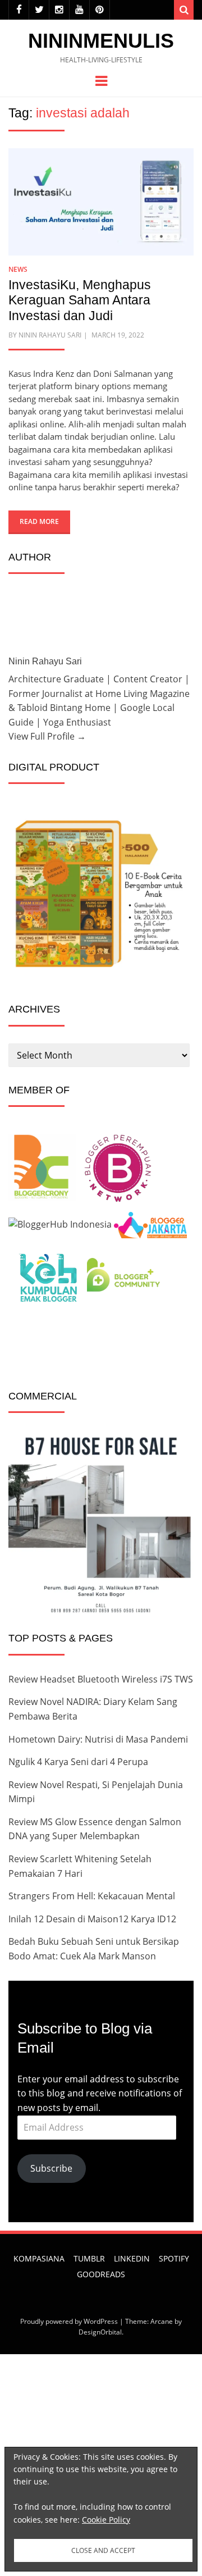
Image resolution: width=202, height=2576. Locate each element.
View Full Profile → (47, 736)
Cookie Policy (106, 2520)
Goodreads (101, 2274)
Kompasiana (39, 2258)
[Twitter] (39, 10)
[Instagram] (59, 10)
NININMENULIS (101, 41)
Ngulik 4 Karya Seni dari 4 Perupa (78, 1762)
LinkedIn (132, 2258)
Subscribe (51, 2168)
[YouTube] (79, 10)
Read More (39, 521)
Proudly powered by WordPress (69, 2321)
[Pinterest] (100, 10)
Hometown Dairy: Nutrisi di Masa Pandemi (98, 1739)
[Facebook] (19, 10)
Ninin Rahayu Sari (50, 335)
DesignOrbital (100, 2332)
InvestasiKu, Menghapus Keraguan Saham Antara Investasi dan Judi (80, 300)
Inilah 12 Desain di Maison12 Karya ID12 (92, 1919)
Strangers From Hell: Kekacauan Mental (92, 1896)
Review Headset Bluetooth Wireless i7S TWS (101, 1679)
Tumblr (89, 2258)
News (18, 269)
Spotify (174, 2258)
